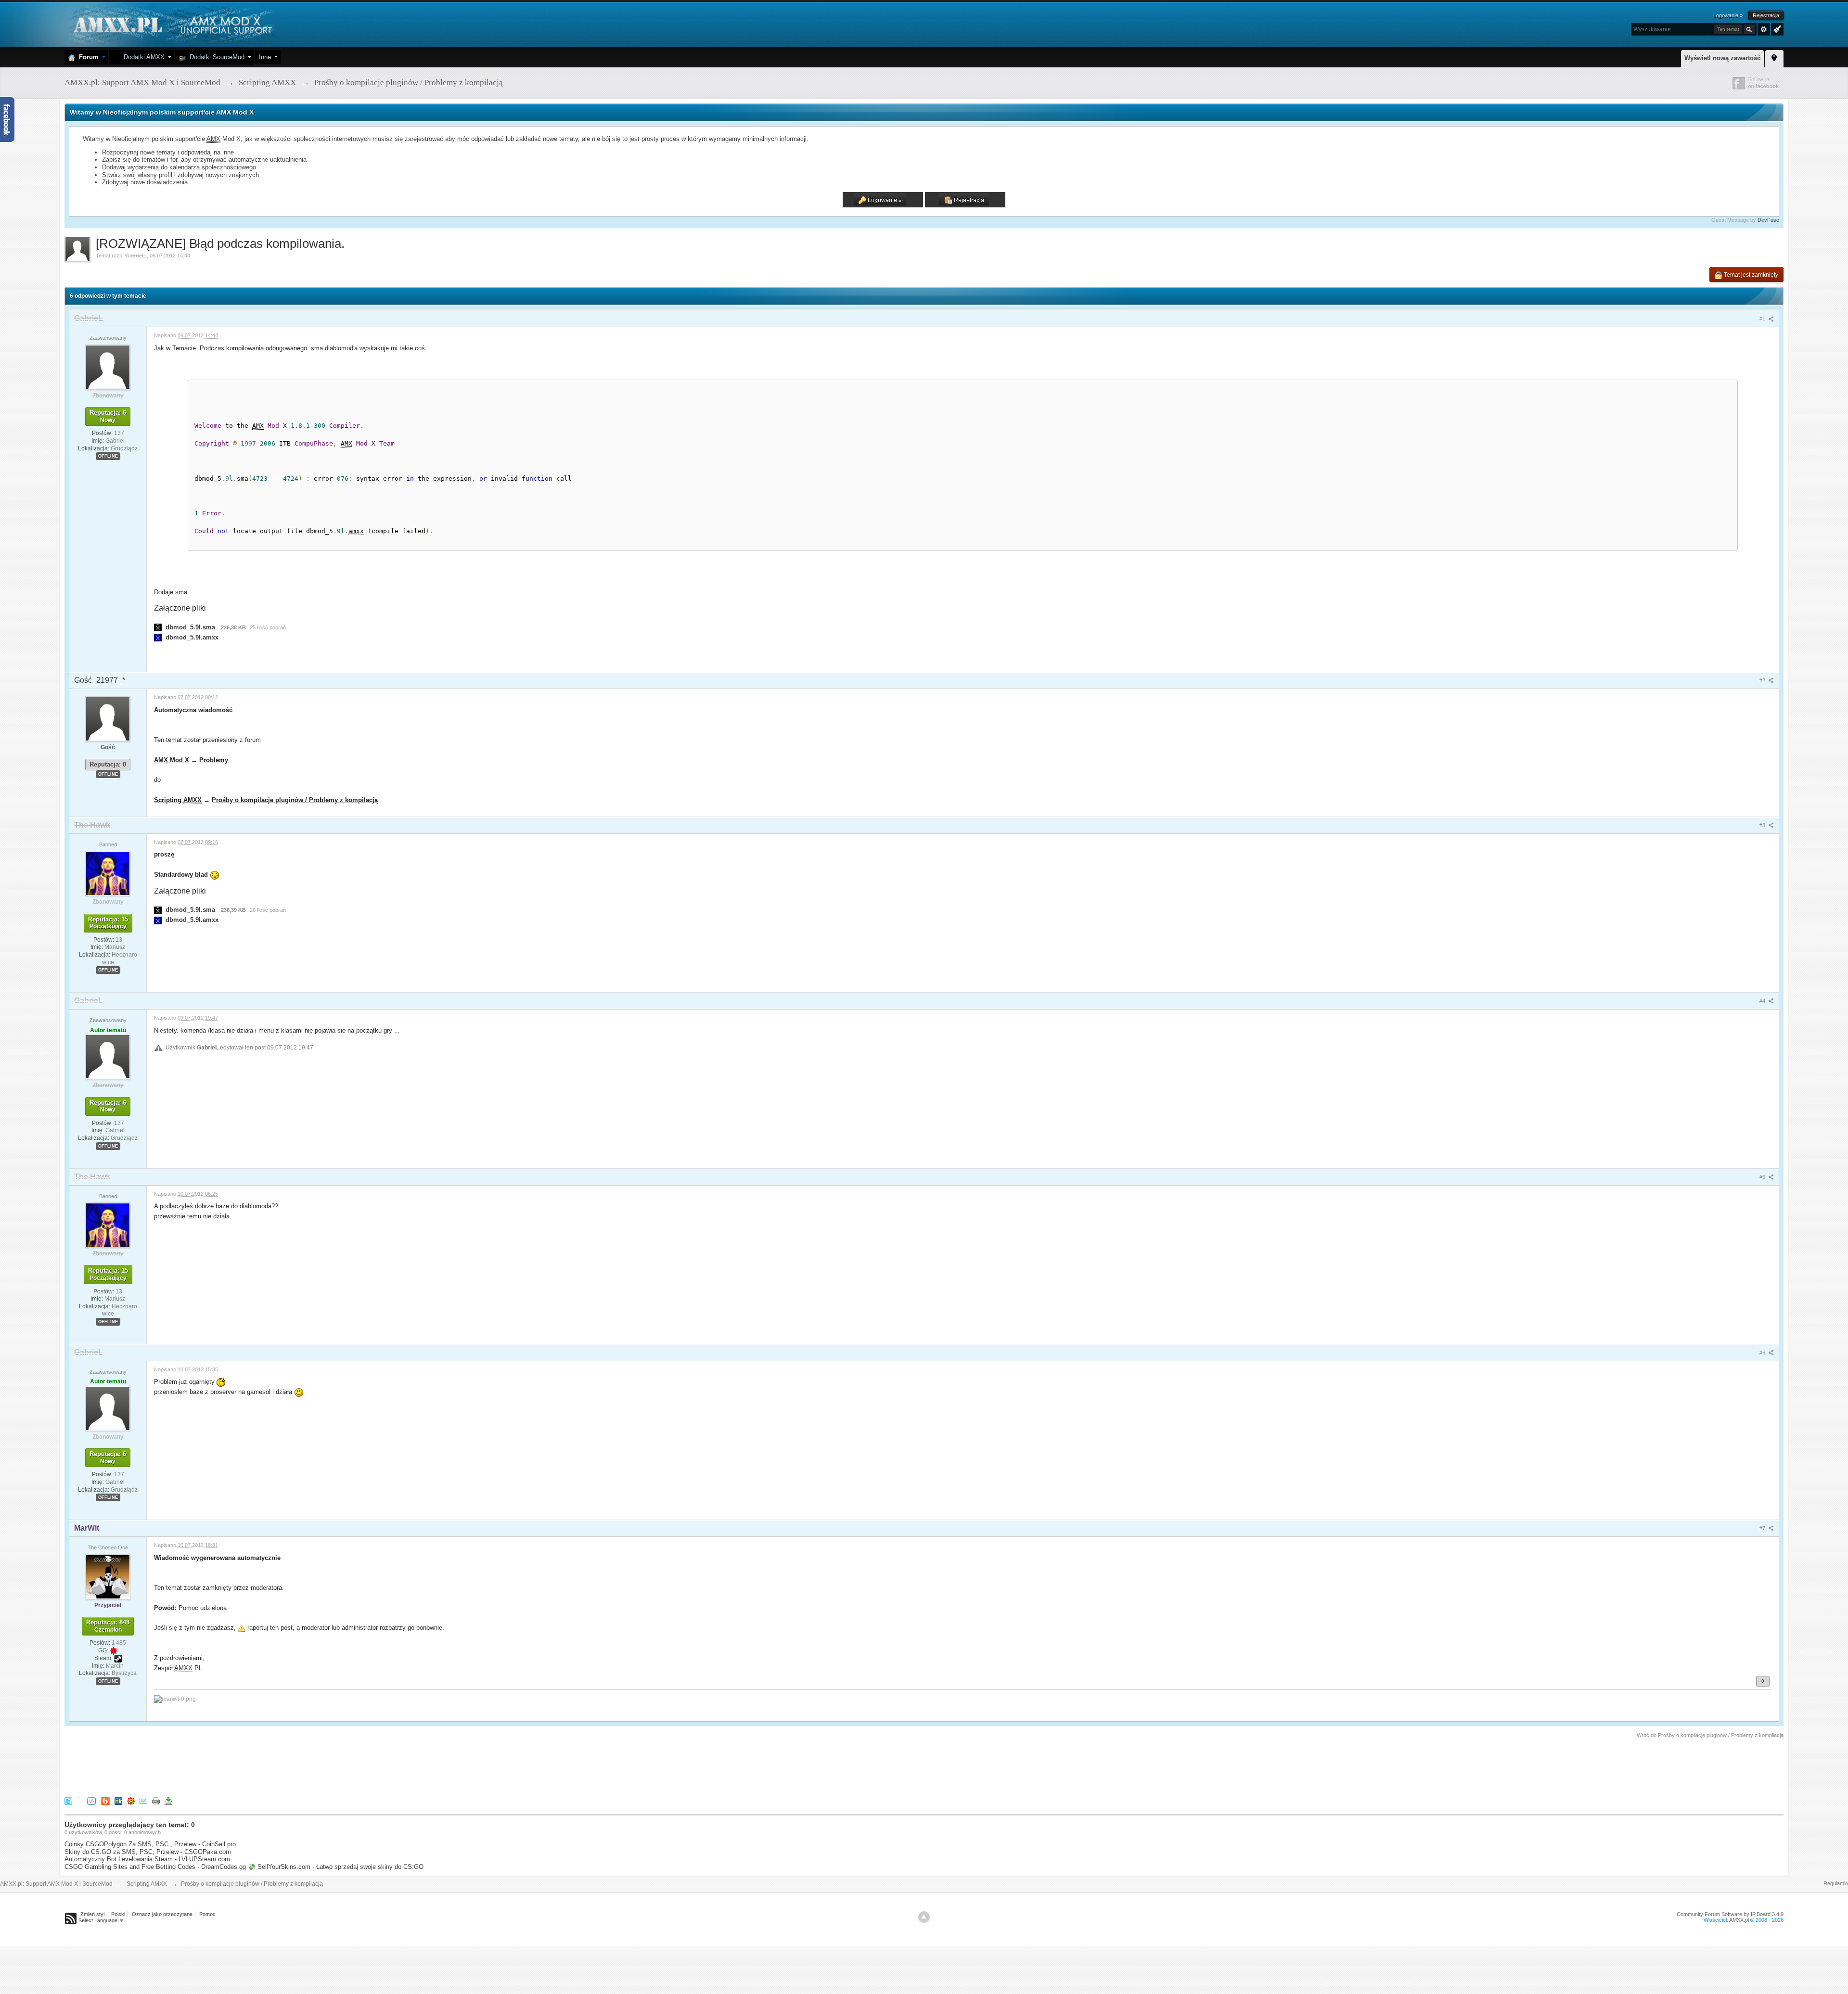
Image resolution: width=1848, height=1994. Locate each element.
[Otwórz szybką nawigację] (1774, 57)
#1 (1763, 319)
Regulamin (1836, 1883)
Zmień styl (92, 1914)
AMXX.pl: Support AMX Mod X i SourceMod (56, 1884)
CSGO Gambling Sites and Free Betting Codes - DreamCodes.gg (155, 1867)
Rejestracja (1766, 15)
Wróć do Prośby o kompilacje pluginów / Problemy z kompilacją (1710, 1735)
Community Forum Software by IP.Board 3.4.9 (1730, 1914)
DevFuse (1768, 220)
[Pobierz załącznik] (158, 627)
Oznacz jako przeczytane (162, 1914)
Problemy (214, 760)
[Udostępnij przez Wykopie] (91, 1801)
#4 (1763, 1001)
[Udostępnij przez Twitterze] (68, 1801)
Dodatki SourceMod (215, 57)
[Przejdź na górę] (924, 1917)
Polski (118, 1914)
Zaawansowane (1764, 29)
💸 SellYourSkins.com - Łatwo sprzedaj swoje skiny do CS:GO (336, 1867)
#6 (1763, 1353)
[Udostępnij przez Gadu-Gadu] (131, 1801)
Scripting (178, 800)
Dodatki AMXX (142, 57)
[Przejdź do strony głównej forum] (172, 24)
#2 (1763, 680)
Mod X (172, 760)
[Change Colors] (1776, 28)
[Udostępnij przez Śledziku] (118, 1801)
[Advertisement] (240, 1766)
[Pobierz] (168, 1801)
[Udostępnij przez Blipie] (105, 1801)
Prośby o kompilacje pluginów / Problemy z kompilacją (295, 800)
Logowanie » (1728, 15)
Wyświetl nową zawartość (1722, 58)
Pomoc (207, 1914)
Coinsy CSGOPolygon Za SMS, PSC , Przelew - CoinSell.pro (150, 1844)
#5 (1763, 1177)
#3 (1763, 825)
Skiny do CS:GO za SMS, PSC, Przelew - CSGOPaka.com (148, 1852)
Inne (265, 57)
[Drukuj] (156, 1801)
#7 (1763, 1528)
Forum (87, 57)
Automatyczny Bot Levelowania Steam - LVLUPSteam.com (147, 1859)
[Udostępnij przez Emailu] (143, 1801)
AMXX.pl (1739, 1920)
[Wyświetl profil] (108, 367)
